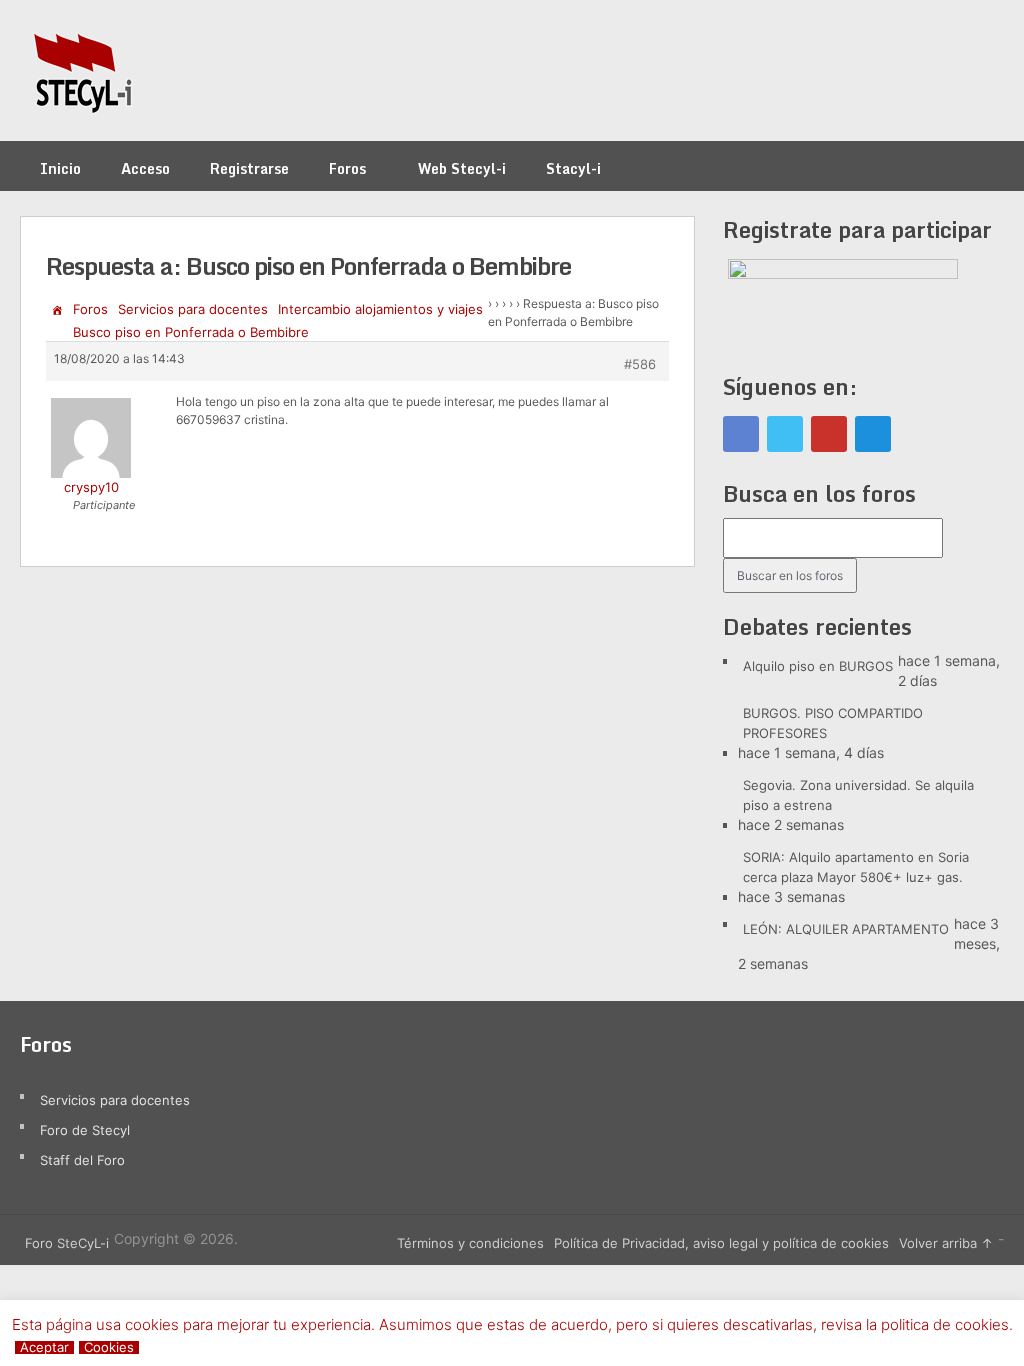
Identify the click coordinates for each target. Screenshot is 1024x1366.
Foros (347, 168)
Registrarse (249, 168)
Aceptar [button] (44, 1347)
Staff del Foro (82, 1160)
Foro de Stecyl (85, 1130)
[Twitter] (785, 434)
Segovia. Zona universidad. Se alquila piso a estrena (858, 795)
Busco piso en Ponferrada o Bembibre (191, 332)
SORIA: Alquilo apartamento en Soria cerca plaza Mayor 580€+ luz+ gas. (856, 867)
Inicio (60, 168)
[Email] (873, 434)
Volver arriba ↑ (946, 1243)
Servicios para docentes (193, 309)
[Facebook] (741, 434)
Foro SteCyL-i (67, 1243)
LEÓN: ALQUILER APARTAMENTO (846, 929)
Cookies (109, 1347)
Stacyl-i (573, 168)
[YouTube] (829, 434)
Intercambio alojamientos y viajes (380, 309)
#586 (640, 364)
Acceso (145, 168)
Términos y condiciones (470, 1243)
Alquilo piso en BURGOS (818, 666)
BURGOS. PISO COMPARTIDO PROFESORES (833, 723)
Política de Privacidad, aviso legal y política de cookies (721, 1243)
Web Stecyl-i (462, 168)
